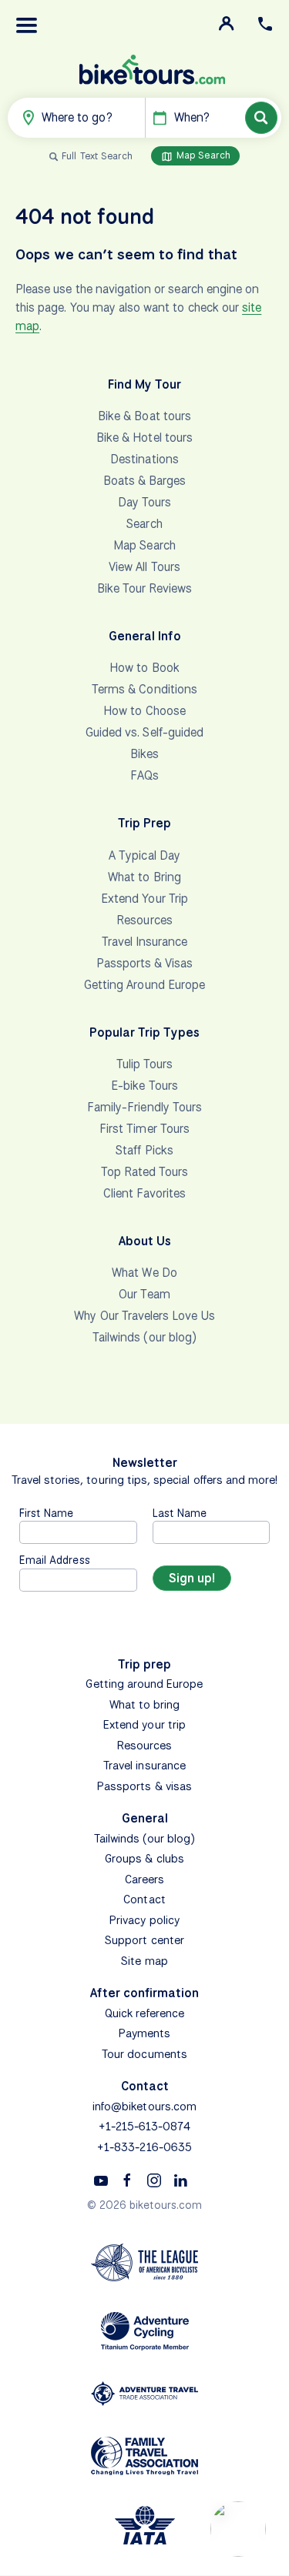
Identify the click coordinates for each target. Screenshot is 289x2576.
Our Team (144, 1294)
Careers (144, 1879)
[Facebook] (127, 2180)
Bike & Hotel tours (144, 438)
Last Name (180, 1513)
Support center (144, 1940)
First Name (47, 1513)
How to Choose (144, 711)
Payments (144, 2033)
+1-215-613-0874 (145, 2127)
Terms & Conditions (144, 689)
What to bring (145, 1705)
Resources (144, 920)
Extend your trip (144, 1725)
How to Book (144, 668)
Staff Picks (144, 1150)
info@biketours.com (144, 2107)
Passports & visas (144, 1786)
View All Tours (144, 567)
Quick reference (144, 2013)
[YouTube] (101, 2180)
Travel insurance (144, 1766)
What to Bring (144, 877)
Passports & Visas (145, 963)
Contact (144, 1899)
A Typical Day (144, 855)
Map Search (202, 155)
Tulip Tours (145, 1064)
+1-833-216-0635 (144, 2147)
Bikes (144, 754)
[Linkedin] (180, 2180)
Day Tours (144, 502)
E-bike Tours (144, 1086)
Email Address (55, 1560)
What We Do (144, 1273)
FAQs (144, 775)
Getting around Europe (144, 1684)
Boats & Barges (145, 481)
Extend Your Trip (144, 899)
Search (144, 524)
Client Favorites (145, 1193)
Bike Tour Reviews (145, 588)
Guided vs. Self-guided (144, 732)
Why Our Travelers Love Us (144, 1316)
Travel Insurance (145, 942)
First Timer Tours (144, 1129)
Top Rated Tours (145, 1172)
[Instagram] (154, 2180)
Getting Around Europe (144, 985)
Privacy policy (144, 1920)
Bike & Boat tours (144, 416)
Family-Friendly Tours (144, 1107)
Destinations (144, 459)
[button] (27, 25)
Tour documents (144, 2054)
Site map (144, 1961)
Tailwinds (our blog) (144, 1337)
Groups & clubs (144, 1859)
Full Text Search (97, 156)
